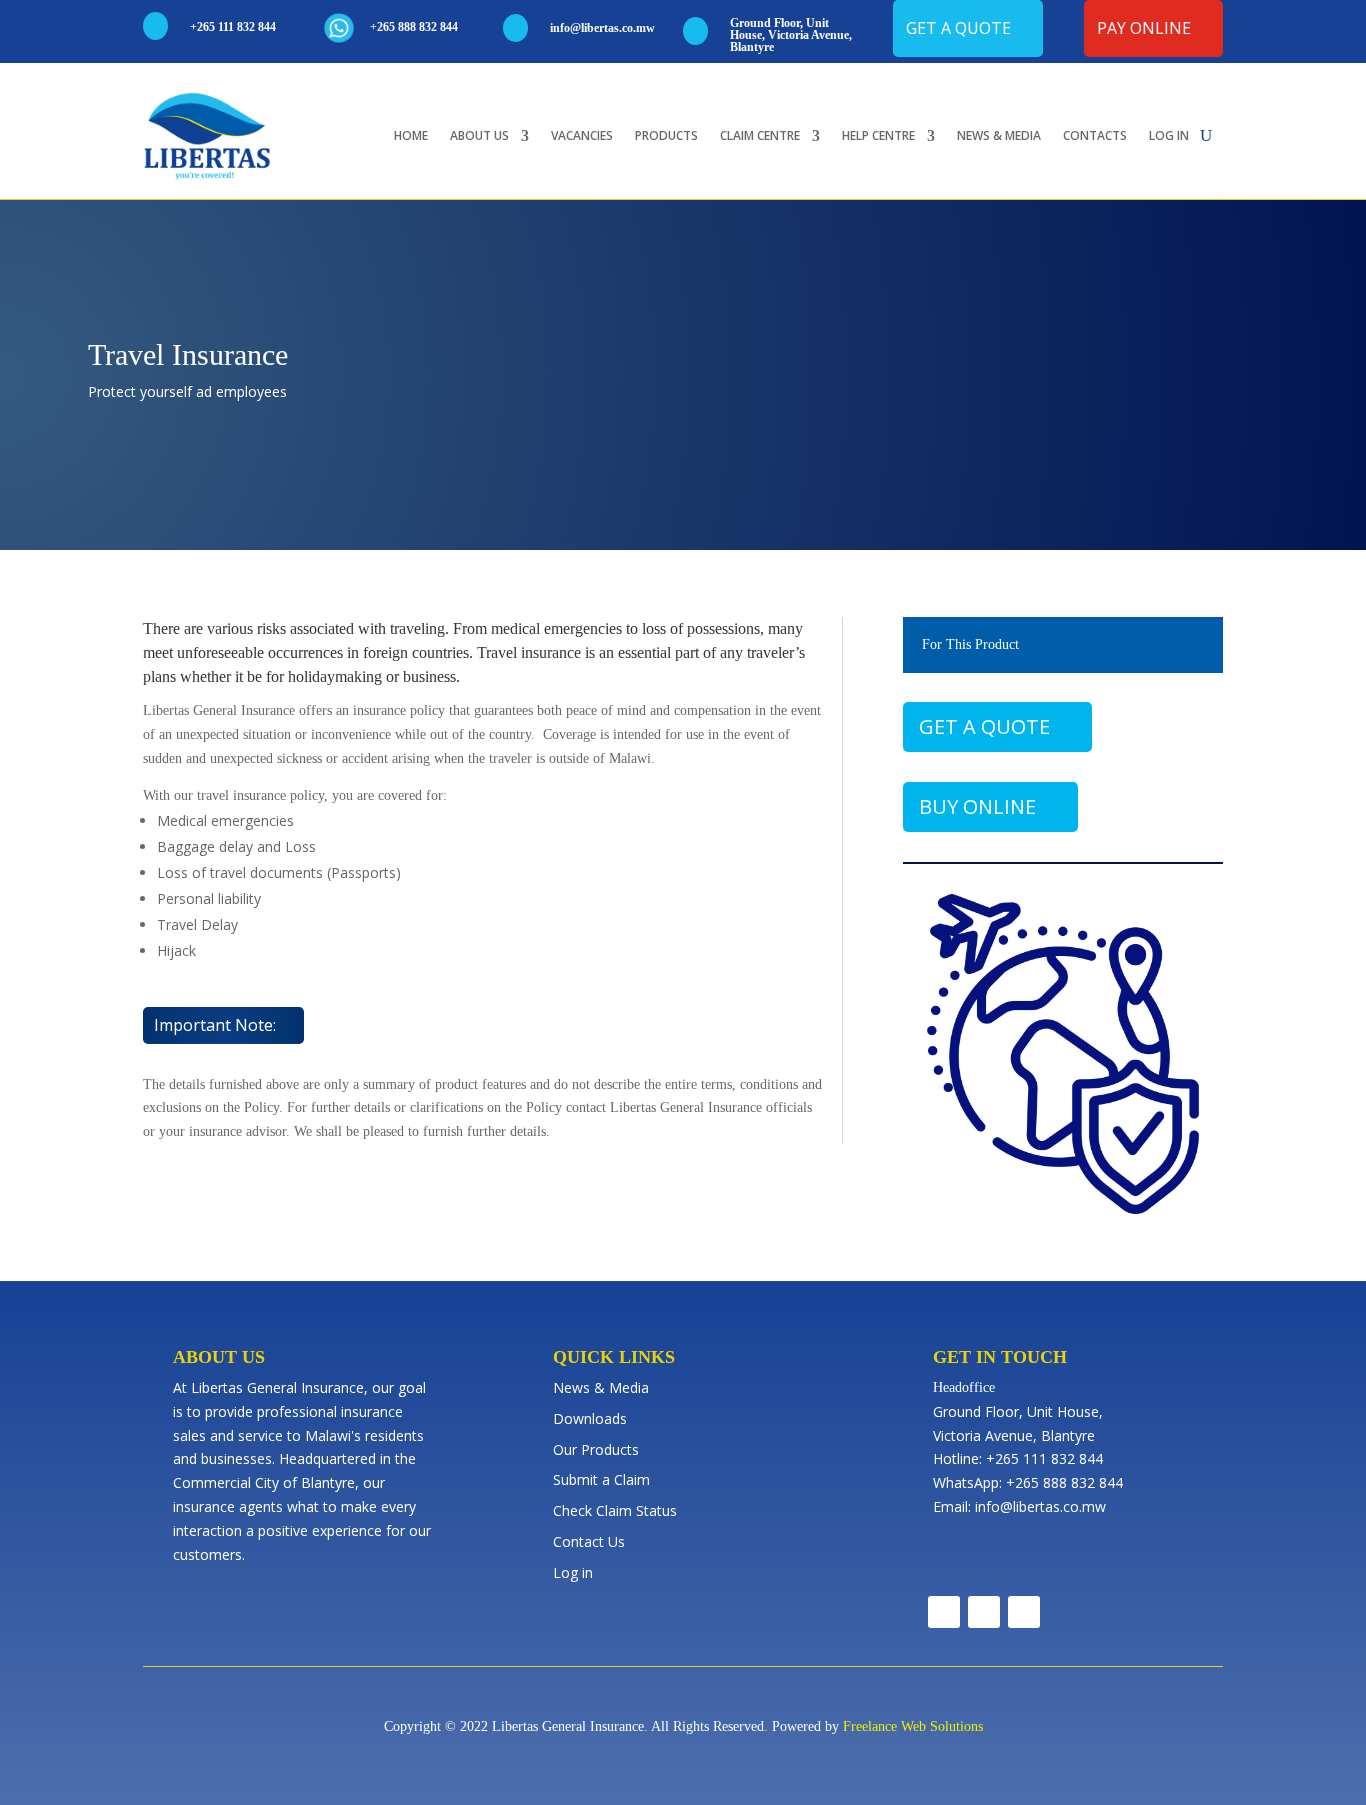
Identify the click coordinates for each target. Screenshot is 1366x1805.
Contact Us (589, 1541)
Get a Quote (958, 28)
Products (666, 135)
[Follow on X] (984, 1612)
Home (411, 135)
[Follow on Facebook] (944, 1612)
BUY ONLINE (977, 806)
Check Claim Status (615, 1510)
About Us (479, 135)
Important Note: (215, 1025)
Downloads (590, 1418)
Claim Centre (760, 135)
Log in (1169, 135)
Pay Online (1144, 28)
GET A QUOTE (984, 726)
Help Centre (878, 135)
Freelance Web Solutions (913, 1726)
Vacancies (582, 135)
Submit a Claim (601, 1479)
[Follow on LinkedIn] (1024, 1612)
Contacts (1095, 135)
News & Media (999, 135)
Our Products (596, 1449)
